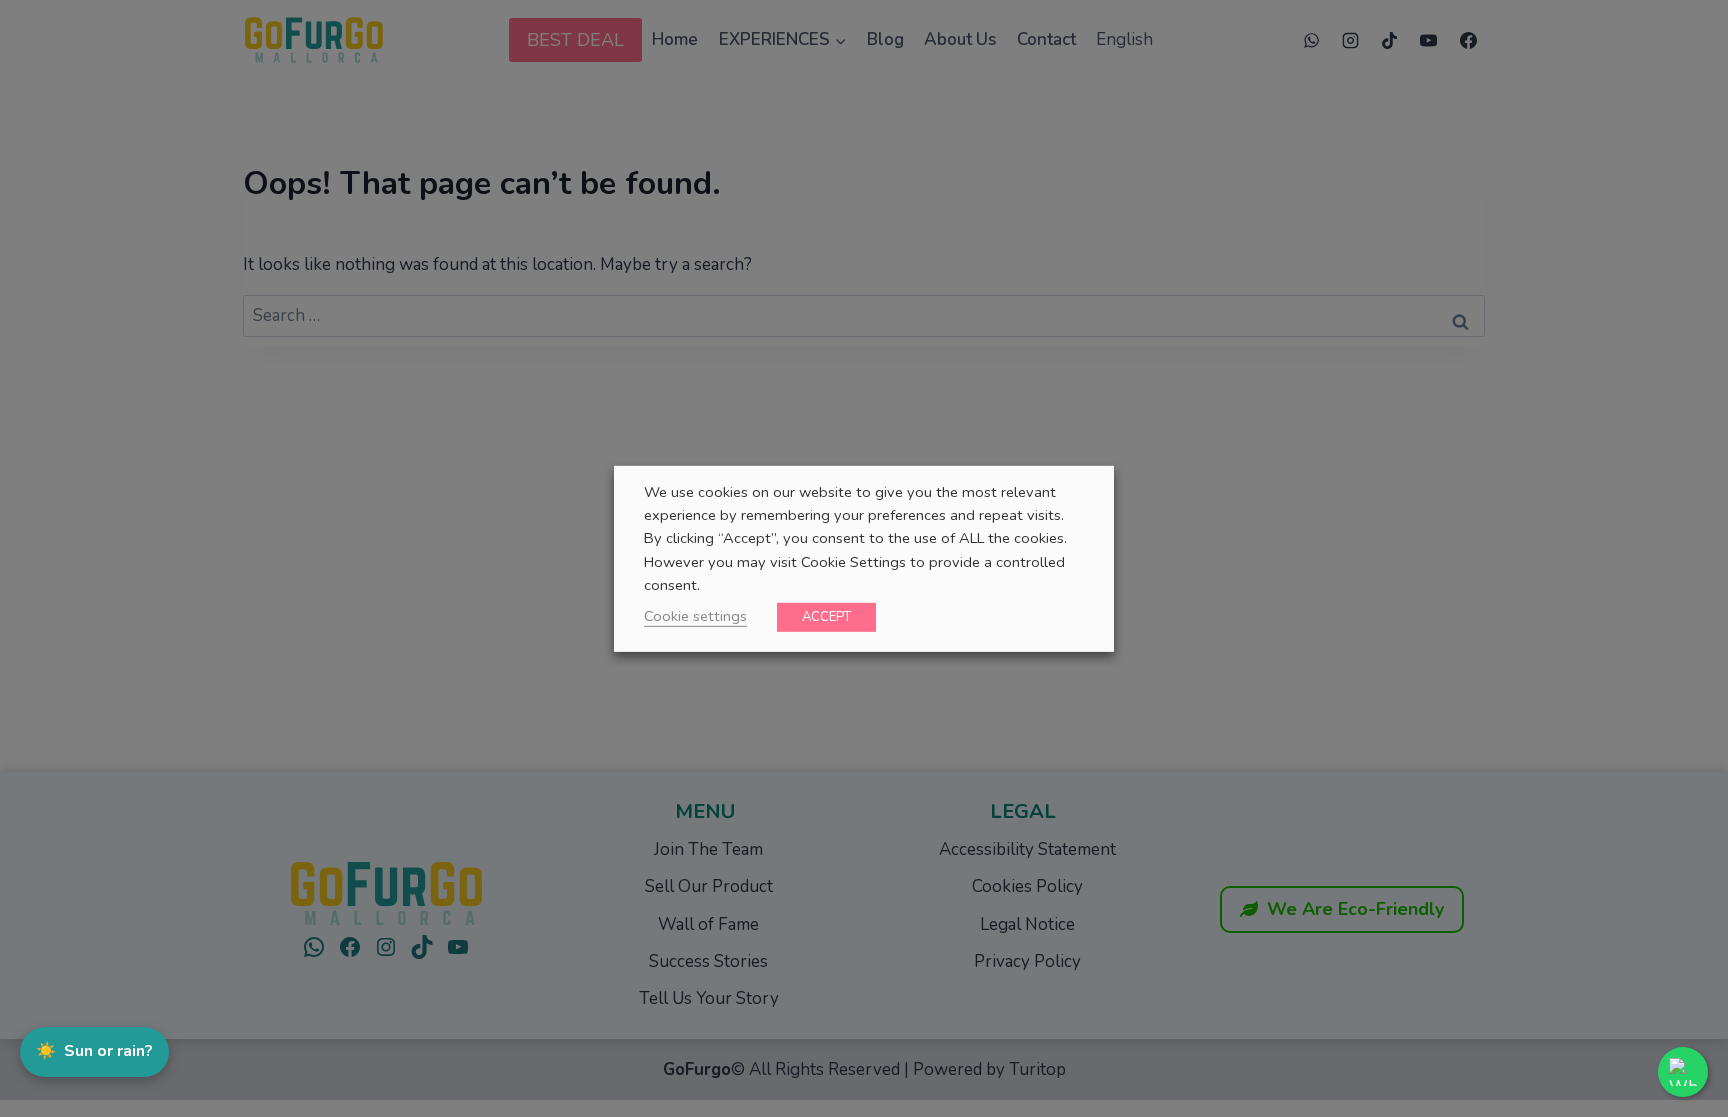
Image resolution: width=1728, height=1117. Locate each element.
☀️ (94, 1051)
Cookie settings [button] (695, 616)
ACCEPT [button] (826, 617)
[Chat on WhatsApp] (1683, 1072)
